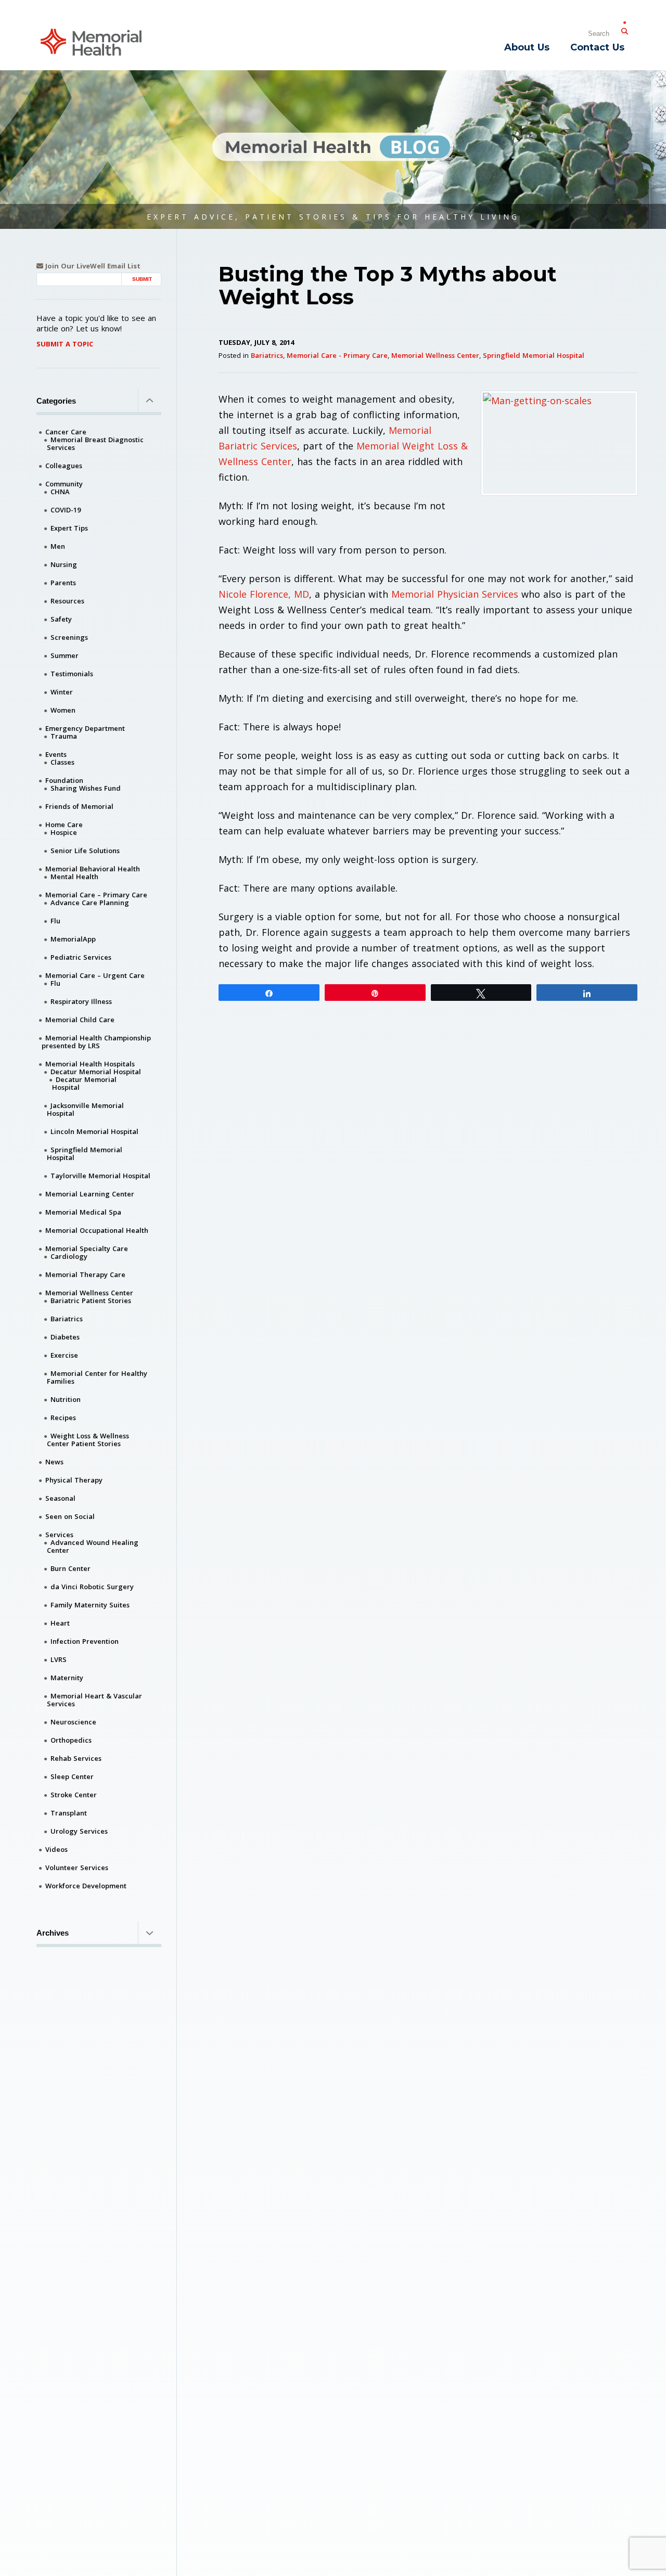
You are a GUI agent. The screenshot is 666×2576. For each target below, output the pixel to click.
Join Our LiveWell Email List (92, 266)
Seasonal (60, 1498)
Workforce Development (86, 1886)
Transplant (69, 1813)
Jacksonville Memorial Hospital (85, 1109)
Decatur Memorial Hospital (96, 1072)
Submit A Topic (65, 344)
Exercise (64, 1355)
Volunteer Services (77, 1867)
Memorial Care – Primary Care (96, 895)
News (54, 1462)
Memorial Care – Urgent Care (95, 975)
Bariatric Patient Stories (91, 1300)
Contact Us (597, 47)
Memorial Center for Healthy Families (97, 1377)
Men (58, 546)
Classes (62, 762)
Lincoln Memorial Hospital (94, 1131)
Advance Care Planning (90, 903)
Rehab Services (76, 1758)
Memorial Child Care (80, 1020)
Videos (56, 1849)
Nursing (64, 564)
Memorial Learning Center (90, 1194)
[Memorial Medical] (91, 41)
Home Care (64, 825)
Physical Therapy (74, 1480)
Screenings (69, 637)
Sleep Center (72, 1776)
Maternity (67, 1678)
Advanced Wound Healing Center (93, 1546)
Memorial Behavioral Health (93, 869)
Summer (65, 655)
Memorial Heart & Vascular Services (94, 1700)
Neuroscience (73, 1722)
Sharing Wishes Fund (86, 788)
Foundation (64, 780)
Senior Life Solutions (85, 851)
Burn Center (71, 1568)
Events (56, 754)
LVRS (59, 1659)
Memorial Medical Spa (83, 1212)
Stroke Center (74, 1795)
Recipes (63, 1418)
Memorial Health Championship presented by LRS (96, 1042)
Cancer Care (66, 432)
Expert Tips (69, 528)
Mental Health (74, 877)
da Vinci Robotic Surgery (92, 1587)
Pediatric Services (81, 957)
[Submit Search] (624, 29)
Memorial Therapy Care (85, 1274)
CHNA (60, 492)
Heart (60, 1623)
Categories (56, 401)
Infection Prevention (85, 1641)
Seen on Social (70, 1516)
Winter (62, 692)
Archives (53, 1933)
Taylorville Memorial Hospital (100, 1176)
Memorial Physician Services (453, 594)
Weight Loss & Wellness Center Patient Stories (88, 1440)
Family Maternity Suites (90, 1605)
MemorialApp (73, 939)
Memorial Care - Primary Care (337, 355)
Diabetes (65, 1337)
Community (64, 484)
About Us (527, 47)
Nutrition (66, 1399)
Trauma (64, 736)
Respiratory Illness (81, 1001)
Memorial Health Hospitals (90, 1064)
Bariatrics (267, 355)
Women (63, 710)
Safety (61, 619)
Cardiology (69, 1256)
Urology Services (79, 1831)
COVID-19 (66, 510)
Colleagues (64, 466)
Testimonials (72, 674)
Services (59, 1535)
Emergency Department (85, 728)
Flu (55, 921)
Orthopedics (71, 1740)
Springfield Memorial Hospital (534, 355)
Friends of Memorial (79, 806)
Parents (63, 583)
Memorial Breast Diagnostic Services (95, 443)
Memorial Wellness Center (435, 355)
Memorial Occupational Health (97, 1230)
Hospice (64, 832)
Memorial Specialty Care (87, 1248)
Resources (67, 601)
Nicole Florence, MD (264, 594)
